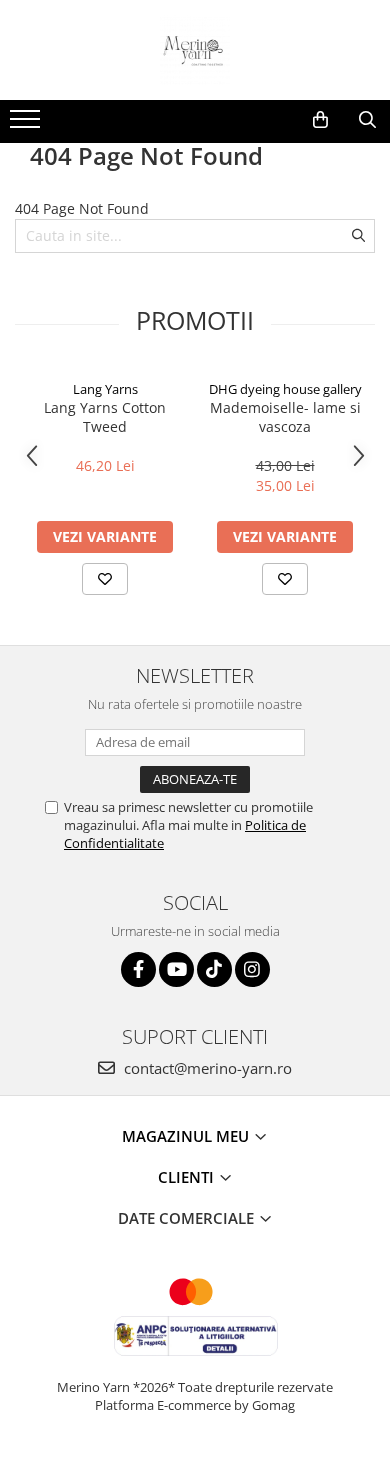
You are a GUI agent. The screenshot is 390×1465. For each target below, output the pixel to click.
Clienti (188, 1177)
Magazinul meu (187, 1136)
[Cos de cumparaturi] (320, 120)
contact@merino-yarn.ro (206, 1068)
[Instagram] (252, 969)
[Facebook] (138, 969)
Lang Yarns (105, 389)
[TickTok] (214, 969)
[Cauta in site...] (367, 120)
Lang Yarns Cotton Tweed (105, 417)
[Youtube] (176, 969)
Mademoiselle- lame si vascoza (285, 417)
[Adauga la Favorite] (105, 579)
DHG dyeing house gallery (285, 389)
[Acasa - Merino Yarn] (195, 50)
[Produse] (27, 125)
